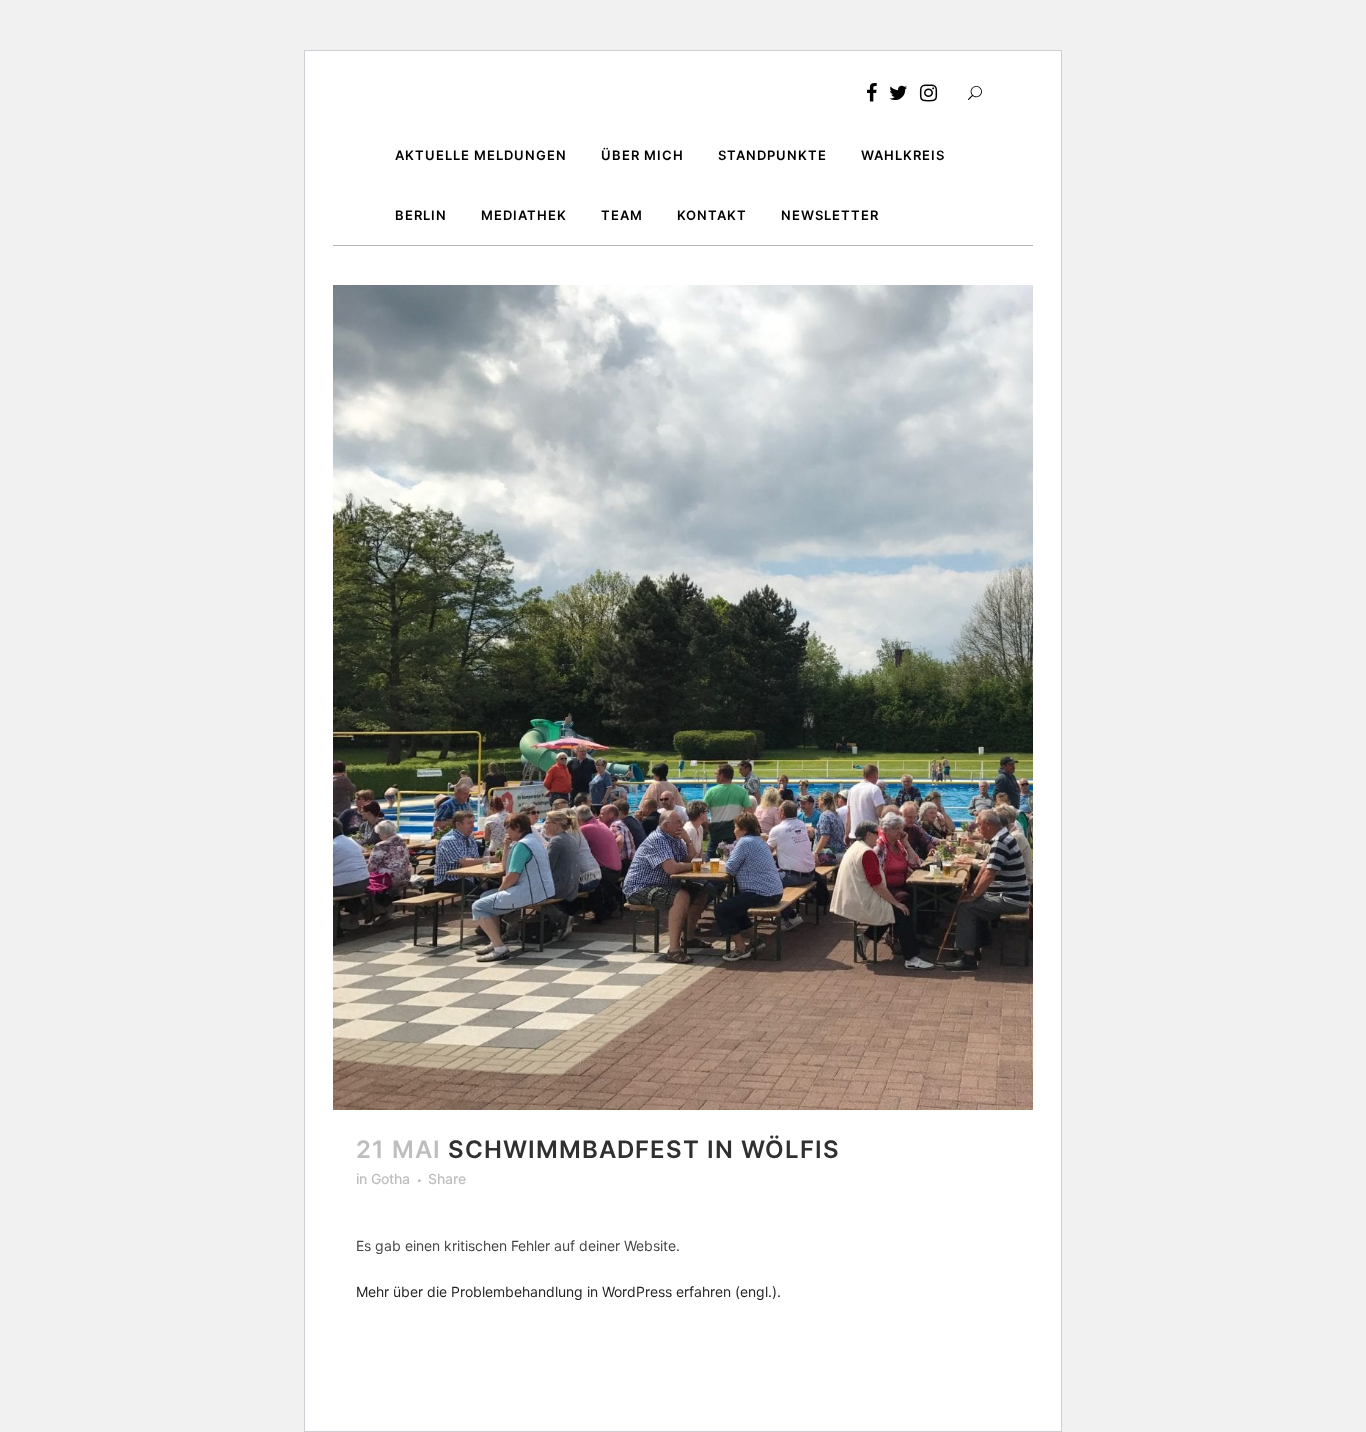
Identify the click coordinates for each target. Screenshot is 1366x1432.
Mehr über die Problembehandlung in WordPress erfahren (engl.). (568, 1291)
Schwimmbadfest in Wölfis (644, 1149)
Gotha (390, 1178)
